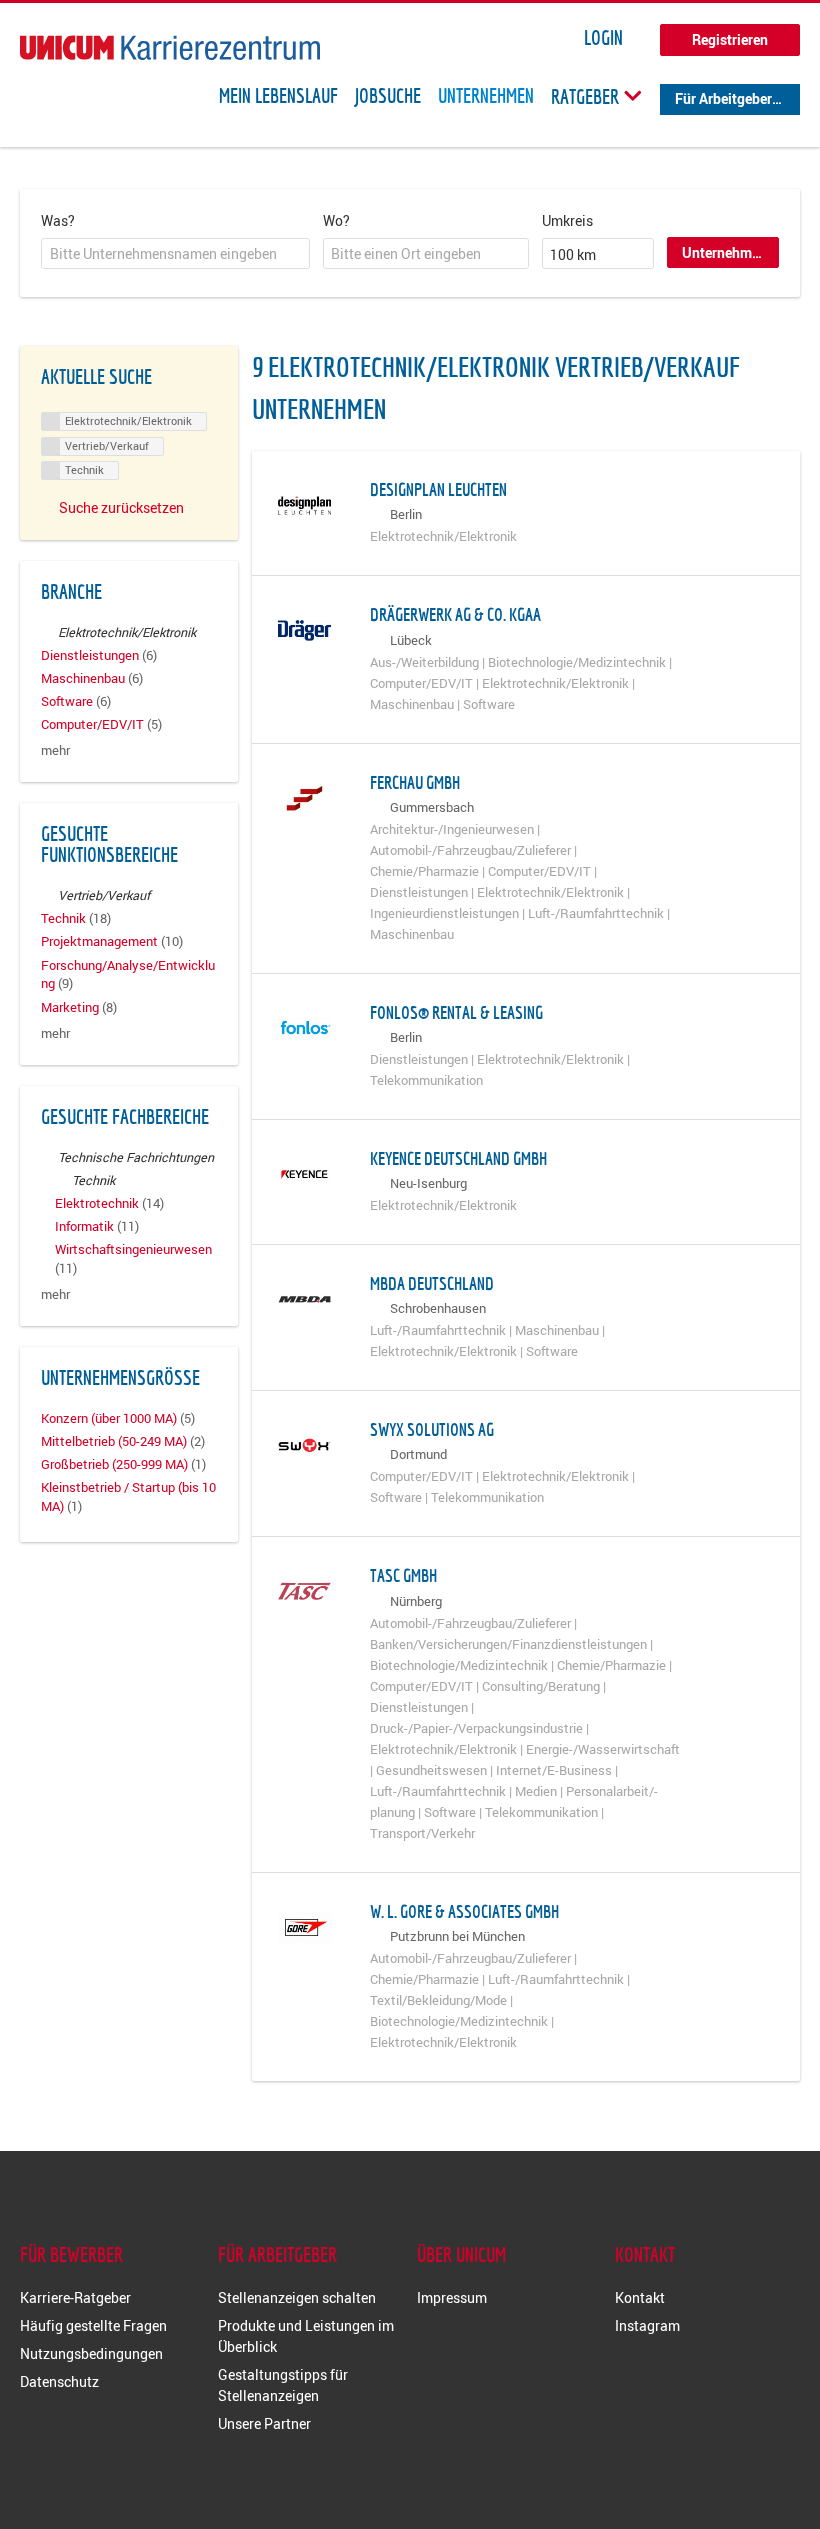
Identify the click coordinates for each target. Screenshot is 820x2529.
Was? (58, 220)
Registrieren (730, 39)
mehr (55, 750)
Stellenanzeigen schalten (297, 2297)
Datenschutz (59, 2381)
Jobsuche (388, 96)
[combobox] (175, 254)
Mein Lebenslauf (278, 96)
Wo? (336, 220)
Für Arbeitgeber (723, 98)
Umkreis (567, 220)
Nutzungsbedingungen (91, 2353)
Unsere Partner (264, 2423)
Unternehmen (486, 96)
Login (603, 38)
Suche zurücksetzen (121, 507)
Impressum (452, 2297)
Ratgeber (587, 96)
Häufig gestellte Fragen (93, 2325)
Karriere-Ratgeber (75, 2297)
